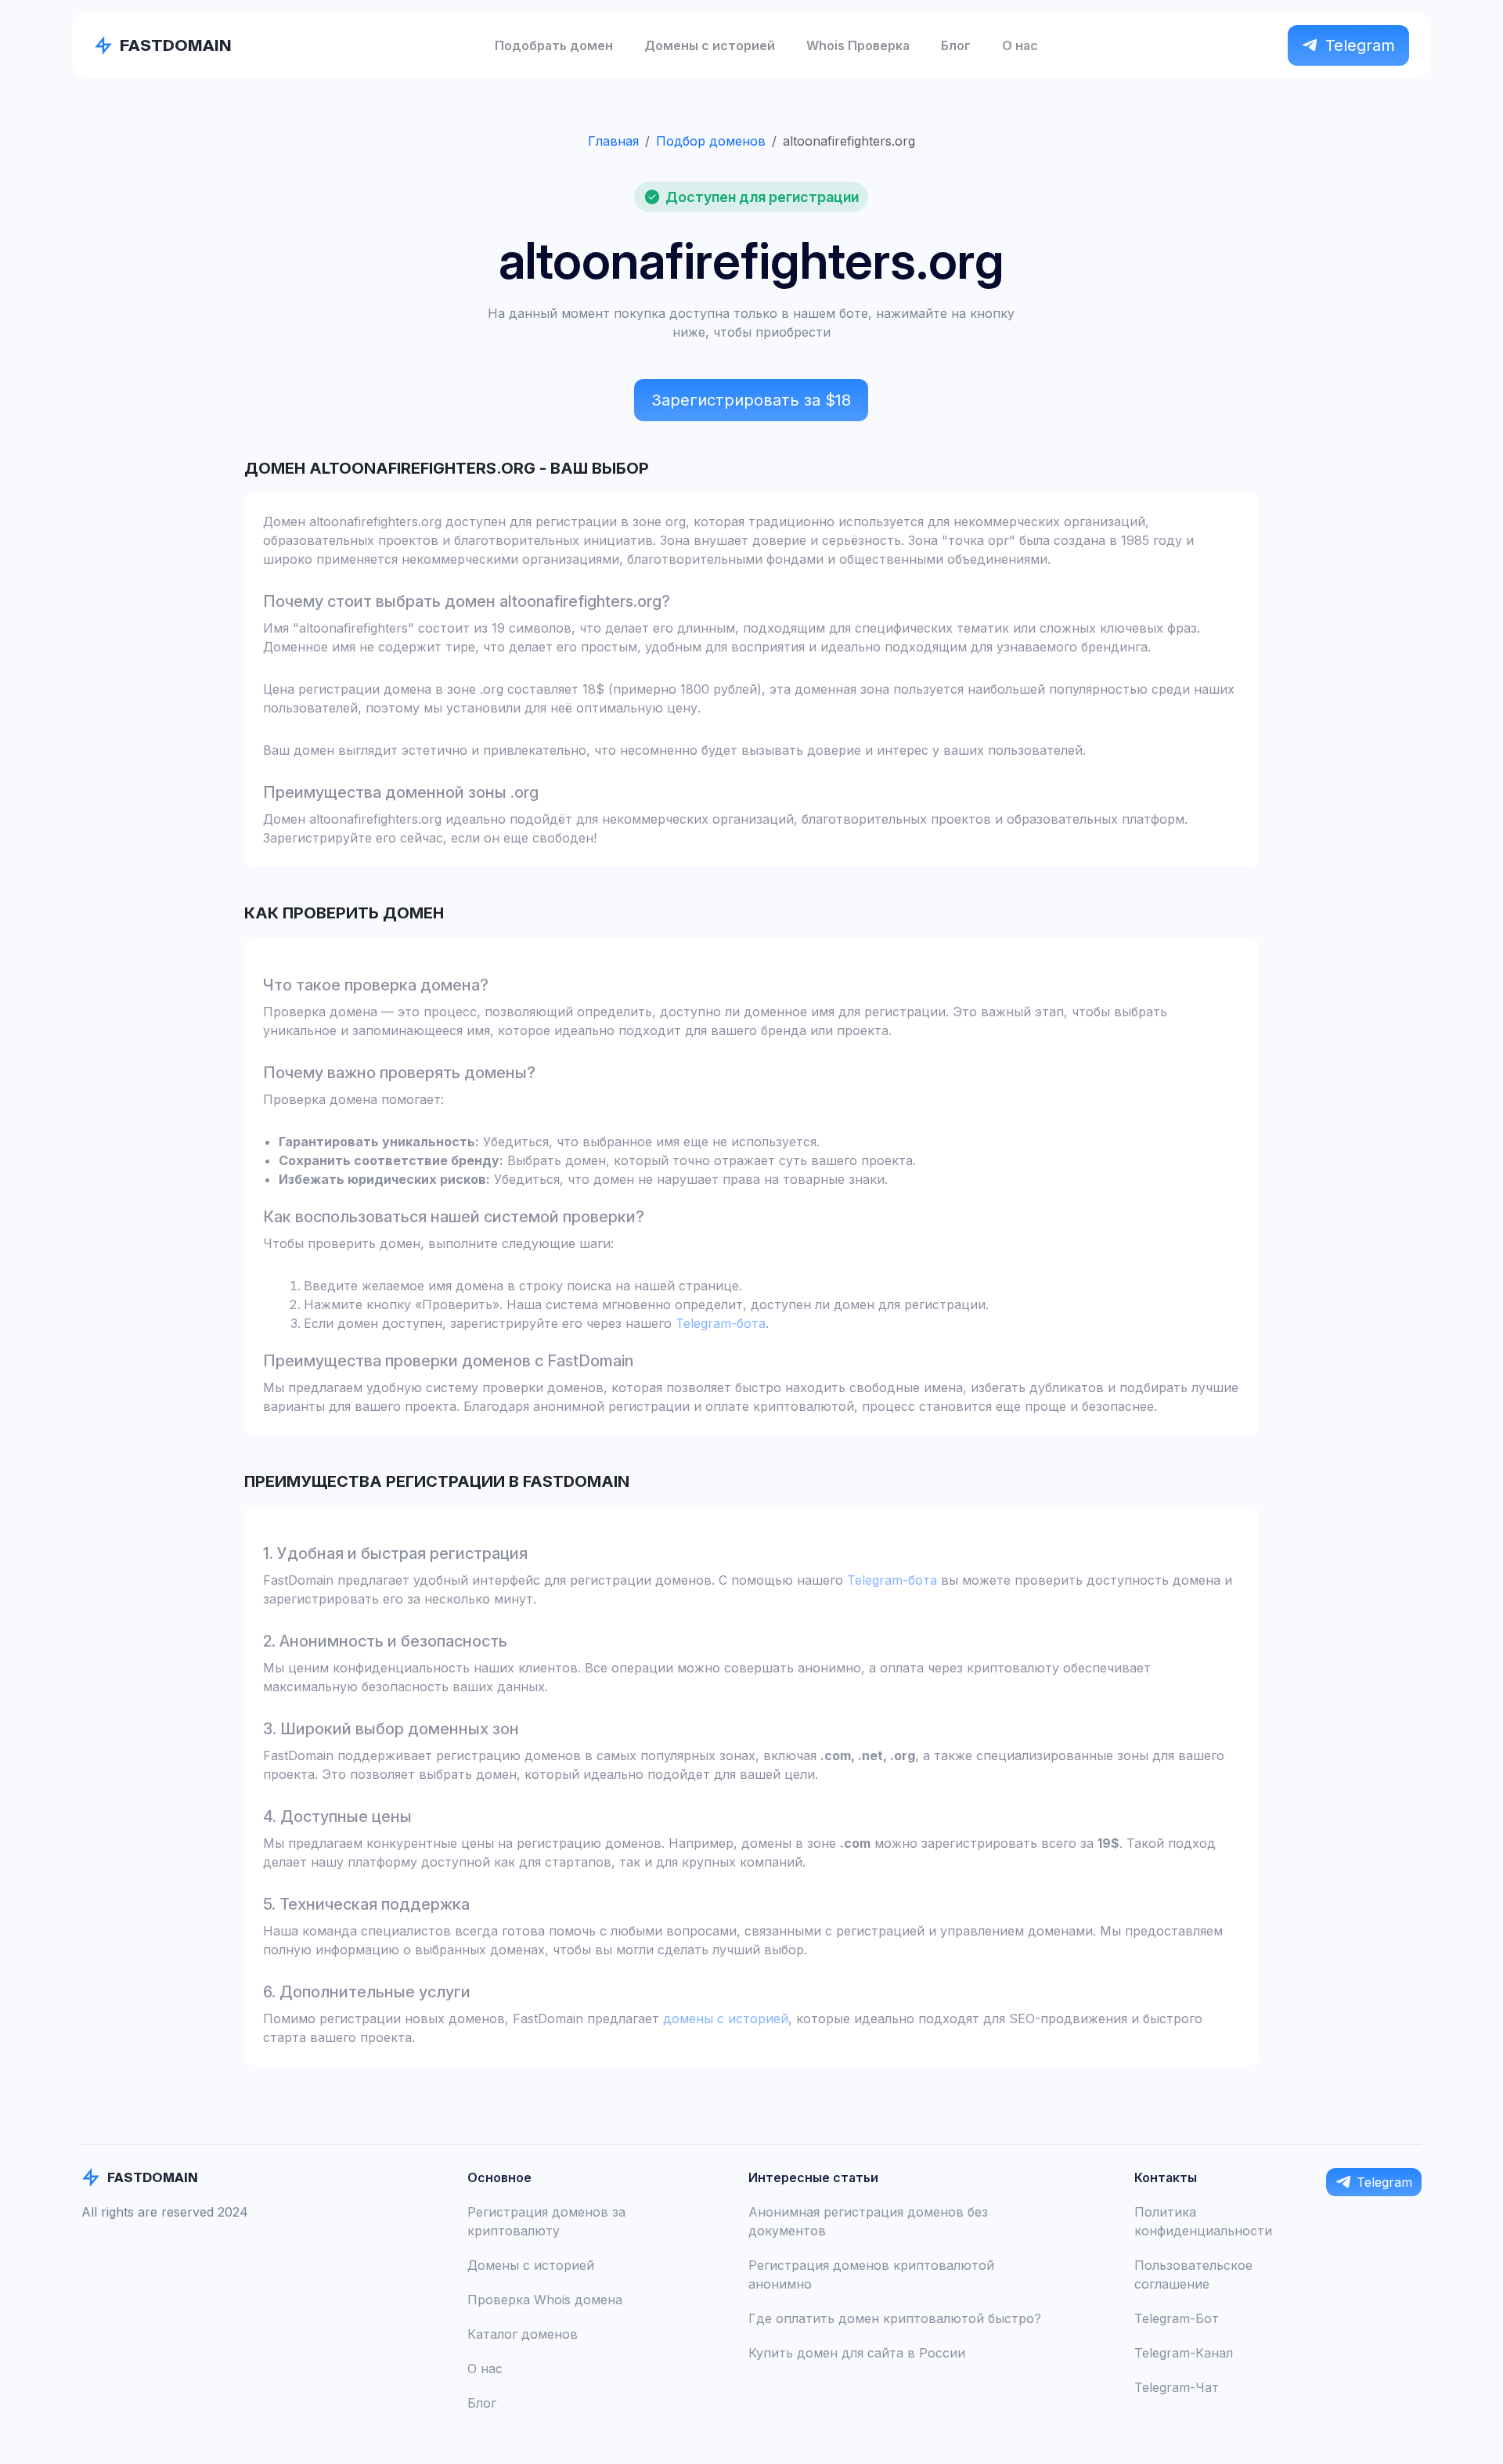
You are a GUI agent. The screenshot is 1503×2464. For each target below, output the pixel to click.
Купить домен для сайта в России (857, 2353)
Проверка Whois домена (545, 2300)
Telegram (1360, 45)
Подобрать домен (554, 45)
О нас (1020, 45)
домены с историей (726, 2018)
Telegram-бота (721, 1323)
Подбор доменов (711, 141)
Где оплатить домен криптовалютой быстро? (895, 2318)
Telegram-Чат (1177, 2387)
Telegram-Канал (1184, 2353)
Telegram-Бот (1177, 2318)
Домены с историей (710, 45)
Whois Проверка (858, 45)
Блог (956, 45)
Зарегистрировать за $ (751, 400)
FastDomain (176, 45)
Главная (613, 141)
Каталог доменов (523, 2334)
